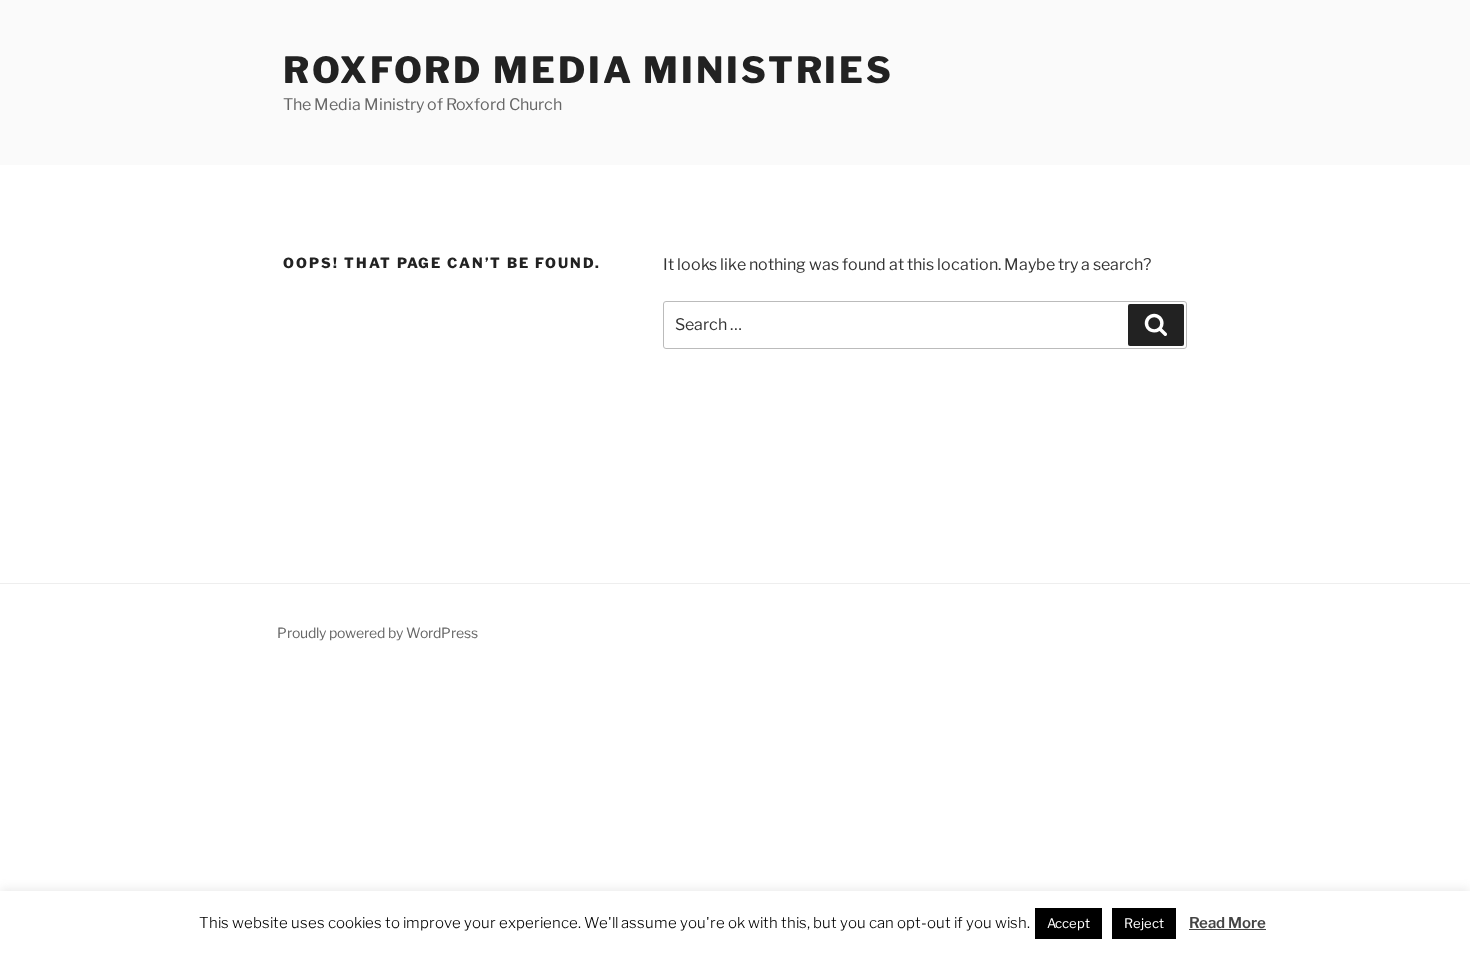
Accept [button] (1068, 923)
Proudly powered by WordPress (377, 632)
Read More (1227, 923)
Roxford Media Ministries (588, 70)
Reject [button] (1144, 923)
